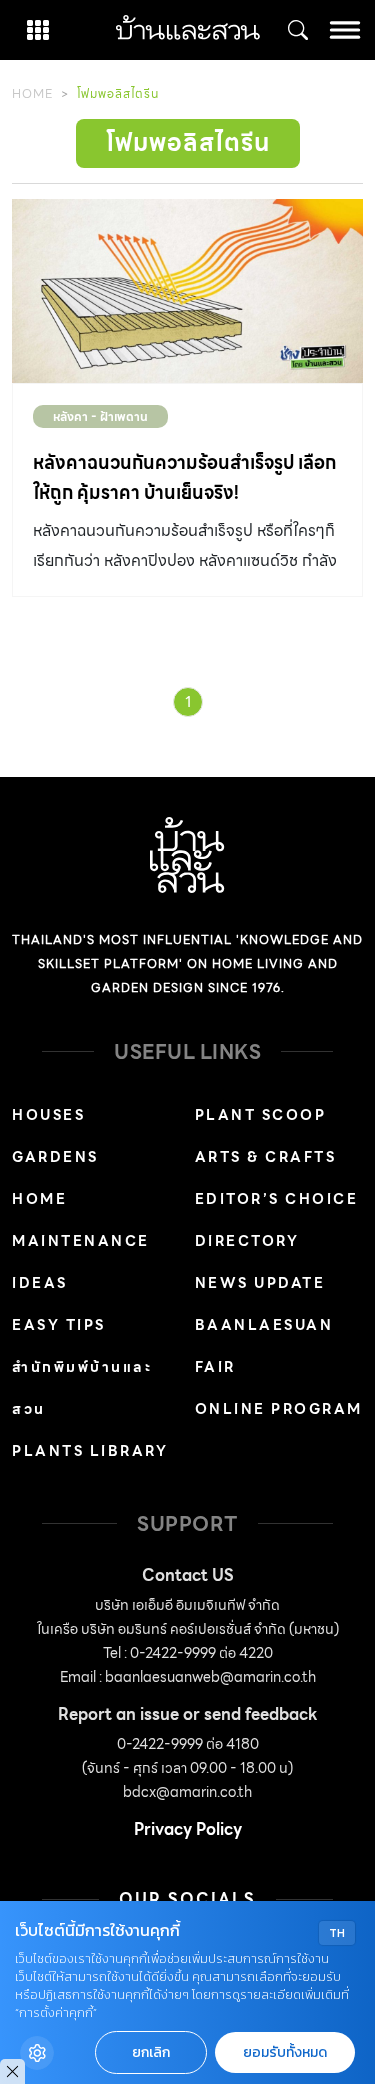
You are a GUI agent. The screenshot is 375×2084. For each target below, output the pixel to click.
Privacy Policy (188, 1829)
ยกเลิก (151, 2052)
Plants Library (90, 1451)
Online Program (279, 1409)
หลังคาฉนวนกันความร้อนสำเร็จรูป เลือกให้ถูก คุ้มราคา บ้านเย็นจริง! (184, 477)
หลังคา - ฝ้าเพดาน (100, 416)
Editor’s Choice (277, 1199)
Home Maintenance (81, 1220)
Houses (48, 1115)
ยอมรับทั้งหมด (285, 2052)
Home (32, 93)
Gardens (55, 1157)
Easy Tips (59, 1325)
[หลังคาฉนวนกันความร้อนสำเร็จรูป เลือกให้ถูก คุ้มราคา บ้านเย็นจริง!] (187, 291)
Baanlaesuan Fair (264, 1346)
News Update (260, 1283)
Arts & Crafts (266, 1157)
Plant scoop (261, 1115)
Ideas (40, 1283)
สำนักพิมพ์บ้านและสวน (82, 1388)
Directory (247, 1241)
